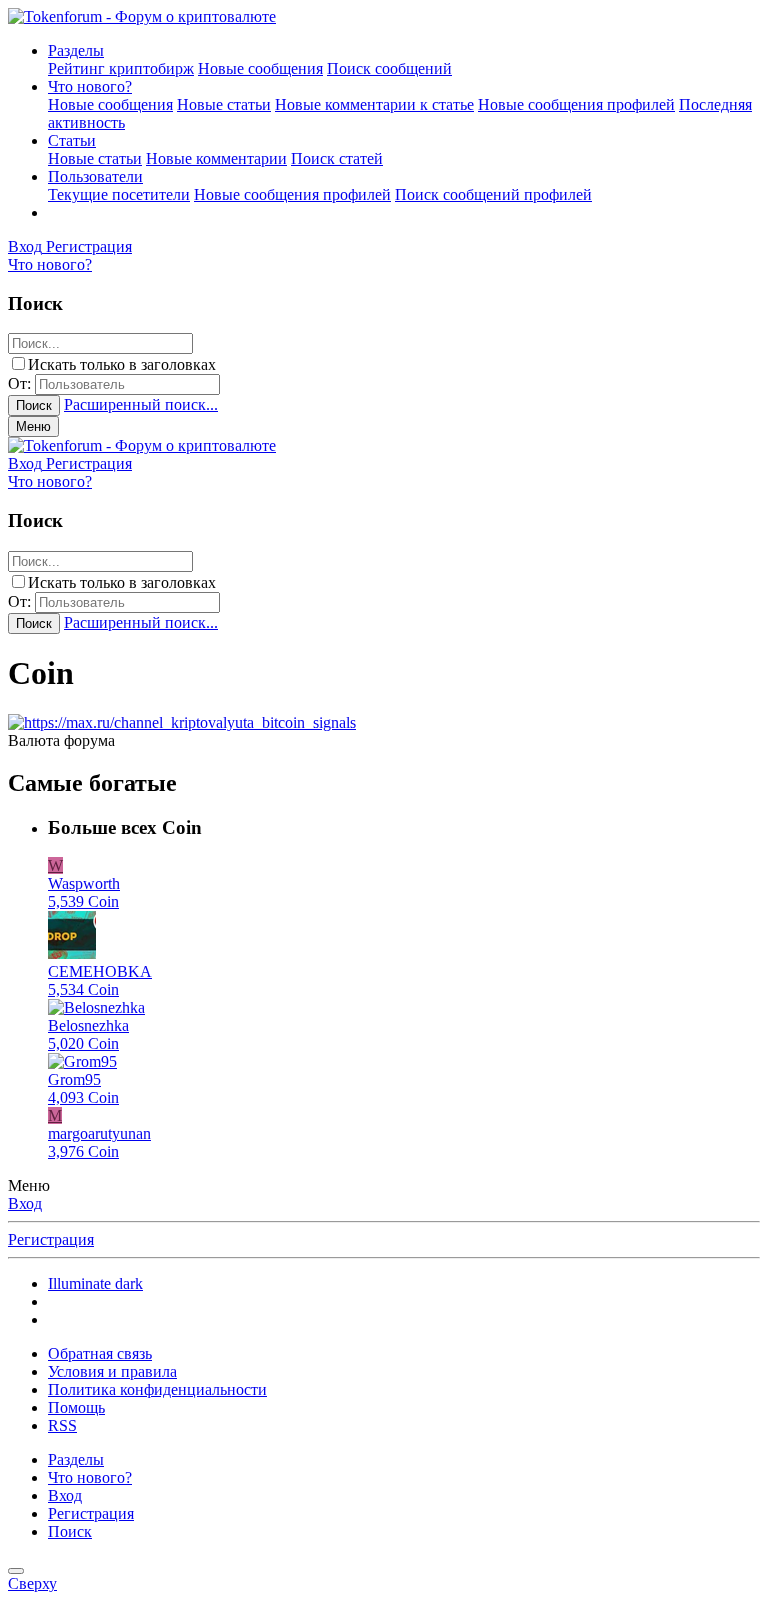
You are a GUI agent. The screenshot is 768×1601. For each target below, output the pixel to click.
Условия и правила (112, 1371)
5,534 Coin (83, 989)
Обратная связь (100, 1353)
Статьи (72, 140)
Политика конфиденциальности (157, 1389)
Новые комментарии (216, 158)
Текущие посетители (119, 194)
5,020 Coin (83, 1043)
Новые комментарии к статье (374, 104)
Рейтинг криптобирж (121, 68)
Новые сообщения (260, 68)
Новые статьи (224, 104)
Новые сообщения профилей (576, 104)
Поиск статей (337, 158)
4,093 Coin (83, 1097)
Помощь (76, 1407)
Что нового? (90, 86)
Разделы (76, 50)
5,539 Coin (83, 901)
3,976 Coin (83, 1151)
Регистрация (51, 1239)
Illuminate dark (95, 1283)
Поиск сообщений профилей (493, 194)
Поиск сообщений (389, 68)
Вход (25, 1203)
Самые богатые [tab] (92, 783)
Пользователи (95, 176)
